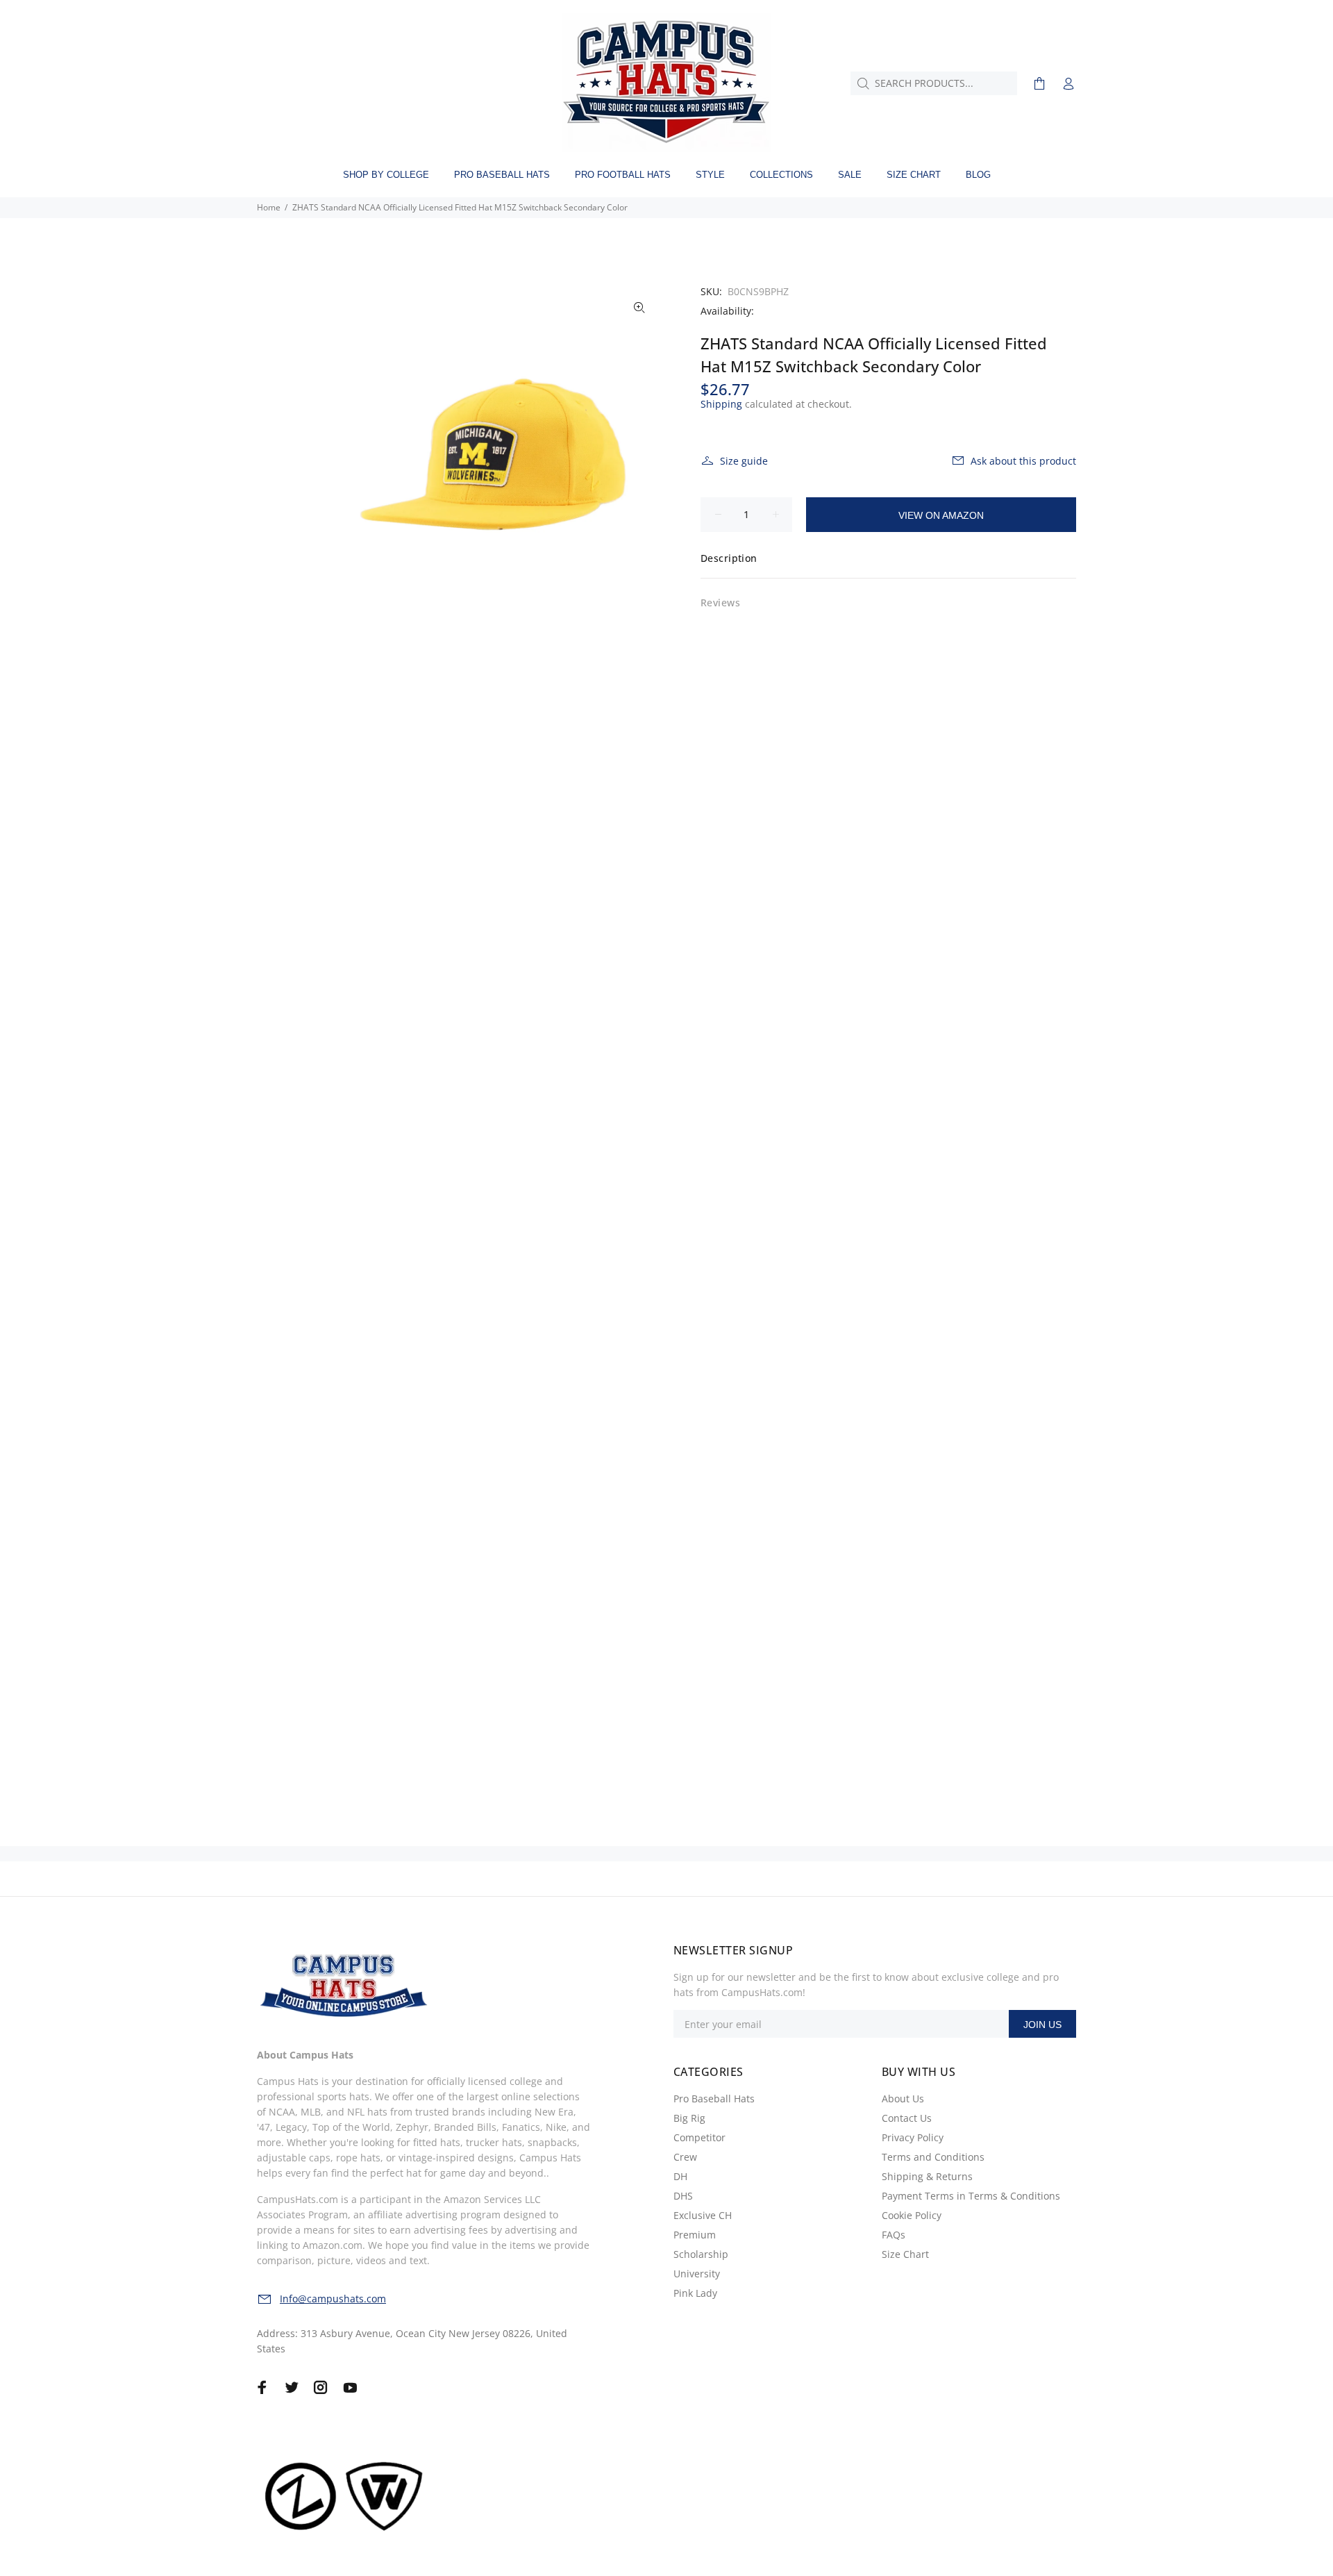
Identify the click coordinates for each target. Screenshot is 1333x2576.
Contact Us (907, 2118)
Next (639, 454)
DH (680, 2176)
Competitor (699, 2137)
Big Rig (689, 2118)
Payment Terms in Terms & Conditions (971, 2196)
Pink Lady (695, 2293)
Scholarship (701, 2254)
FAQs (894, 2235)
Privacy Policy (913, 2137)
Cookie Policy (912, 2215)
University (697, 2274)
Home (269, 207)
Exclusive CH (703, 2215)
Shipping (721, 404)
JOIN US (1042, 2025)
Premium (695, 2235)
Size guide (744, 461)
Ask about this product (1023, 461)
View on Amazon (941, 515)
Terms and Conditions (933, 2157)
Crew (685, 2157)
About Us (903, 2099)
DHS (683, 2196)
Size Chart (905, 2254)
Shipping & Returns (927, 2176)
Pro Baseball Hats (714, 2099)
